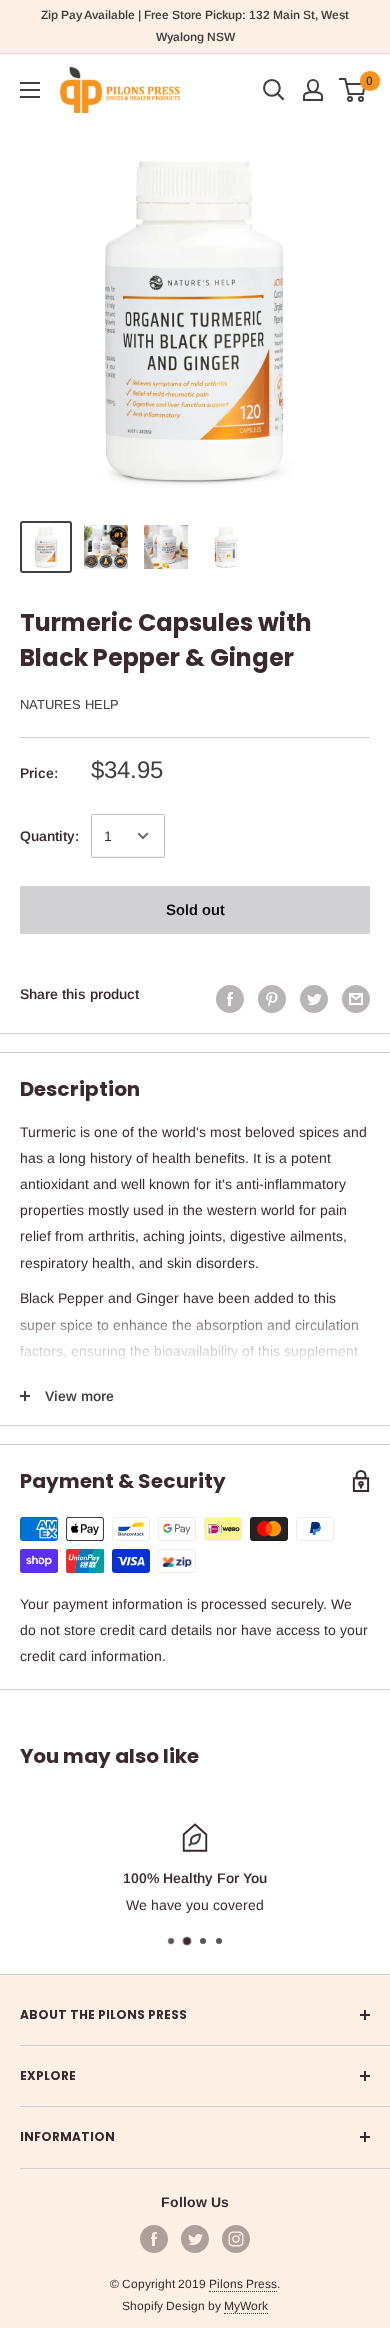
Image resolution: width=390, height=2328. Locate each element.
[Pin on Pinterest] (272, 998)
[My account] (313, 90)
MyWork (246, 2306)
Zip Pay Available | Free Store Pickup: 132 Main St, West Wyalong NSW (195, 26)
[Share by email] (356, 998)
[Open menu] (30, 90)
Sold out (195, 909)
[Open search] (274, 90)
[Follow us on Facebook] (154, 2239)
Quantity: (49, 836)
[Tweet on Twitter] (314, 998)
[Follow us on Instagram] (236, 2239)
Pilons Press (243, 2284)
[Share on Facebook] (230, 998)
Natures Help (69, 704)
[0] (353, 90)
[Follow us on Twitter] (195, 2239)
